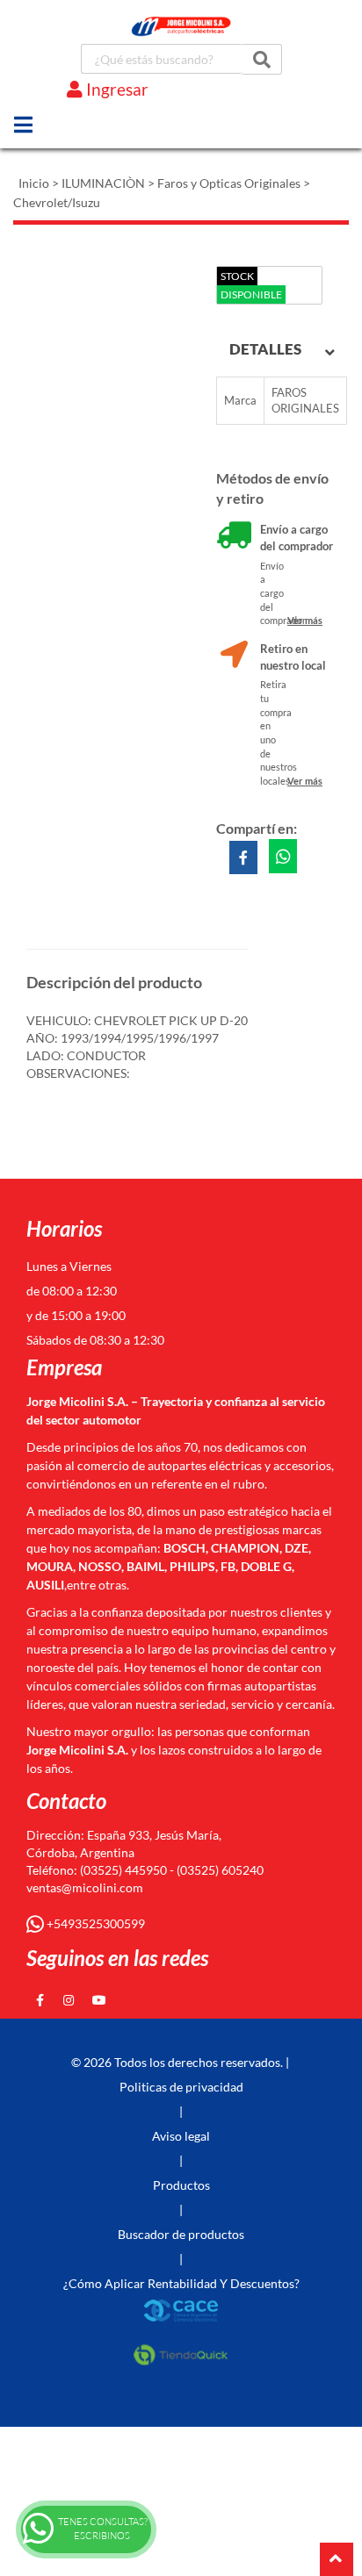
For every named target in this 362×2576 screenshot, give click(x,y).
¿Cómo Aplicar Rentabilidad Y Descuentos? (181, 2283)
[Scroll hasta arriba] (337, 2559)
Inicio (34, 183)
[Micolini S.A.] (181, 26)
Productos (181, 2185)
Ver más (305, 620)
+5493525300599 (94, 1923)
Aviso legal (181, 2136)
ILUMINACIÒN (103, 183)
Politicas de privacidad (181, 2087)
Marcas (80, 116)
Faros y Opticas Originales (229, 183)
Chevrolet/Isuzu (57, 202)
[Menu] (23, 125)
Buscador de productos (181, 2234)
